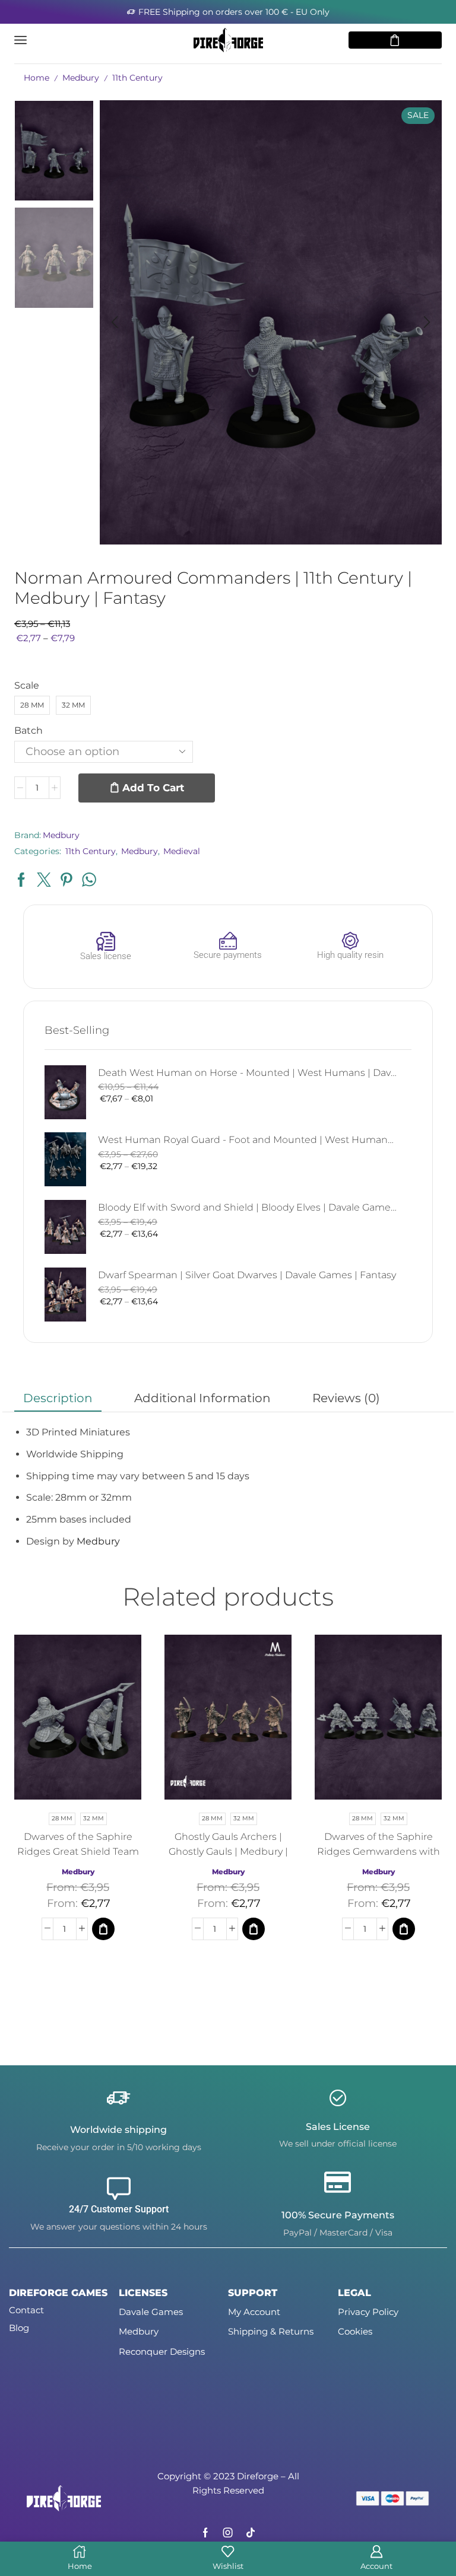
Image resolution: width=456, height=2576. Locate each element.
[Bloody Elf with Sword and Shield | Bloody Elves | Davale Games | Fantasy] (65, 1227)
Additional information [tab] (202, 1398)
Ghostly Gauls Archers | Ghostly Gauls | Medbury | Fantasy (228, 1851)
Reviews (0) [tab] (346, 1398)
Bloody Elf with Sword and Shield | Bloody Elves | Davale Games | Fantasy (247, 1207)
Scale (27, 685)
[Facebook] (205, 2533)
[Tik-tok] (251, 2533)
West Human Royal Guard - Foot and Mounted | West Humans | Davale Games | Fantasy (247, 1140)
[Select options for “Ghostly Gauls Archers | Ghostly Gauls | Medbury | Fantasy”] (254, 1929)
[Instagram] (228, 2533)
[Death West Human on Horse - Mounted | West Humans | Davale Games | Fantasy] (65, 1092)
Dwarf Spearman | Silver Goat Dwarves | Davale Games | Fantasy (247, 1275)
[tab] (58, 1398)
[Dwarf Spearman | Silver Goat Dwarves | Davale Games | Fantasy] (65, 1295)
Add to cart (153, 788)
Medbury (81, 78)
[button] (115, 322)
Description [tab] (58, 1398)
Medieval (182, 851)
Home (37, 78)
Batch (28, 730)
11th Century (137, 78)
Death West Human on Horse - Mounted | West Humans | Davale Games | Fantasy (247, 1073)
